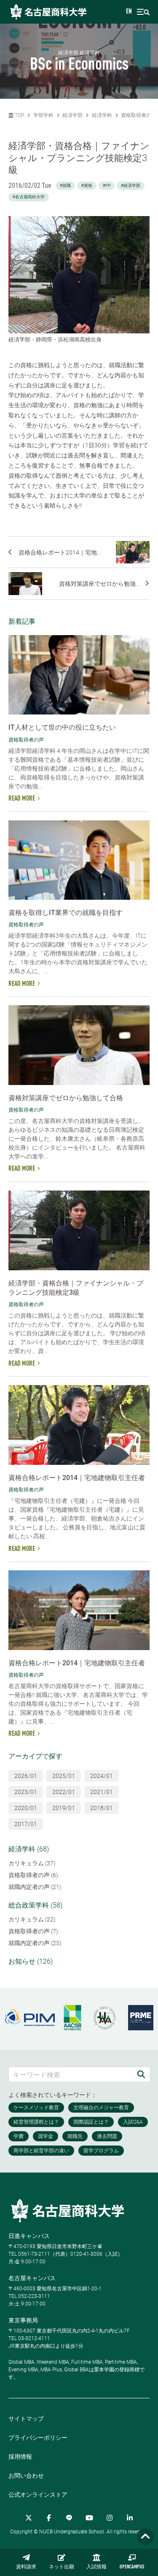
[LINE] (69, 2518)
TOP (19, 115)
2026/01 (26, 1776)
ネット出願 (62, 2567)
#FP (107, 185)
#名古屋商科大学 (29, 197)
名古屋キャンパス (32, 2278)
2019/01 (64, 1808)
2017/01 (26, 1824)
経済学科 (102, 115)
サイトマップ (26, 2419)
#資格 (87, 185)
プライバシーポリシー (38, 2438)
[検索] (141, 2074)
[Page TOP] (145, 2537)
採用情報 (20, 2457)
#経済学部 (131, 185)
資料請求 (26, 2567)
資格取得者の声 (139, 115)
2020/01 (26, 1808)
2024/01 (102, 1776)
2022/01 (64, 1792)
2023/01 (26, 1792)
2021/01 (102, 1792)
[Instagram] (110, 2518)
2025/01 (64, 1776)
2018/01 (102, 1808)
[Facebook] (49, 2518)
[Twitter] (29, 2518)
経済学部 (72, 115)
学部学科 (43, 115)
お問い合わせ (26, 2476)
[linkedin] (130, 2518)
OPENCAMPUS (132, 2567)
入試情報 (96, 2567)
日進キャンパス (29, 2236)
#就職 (65, 185)
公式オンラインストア (38, 2495)
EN (129, 12)
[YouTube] (89, 2518)
